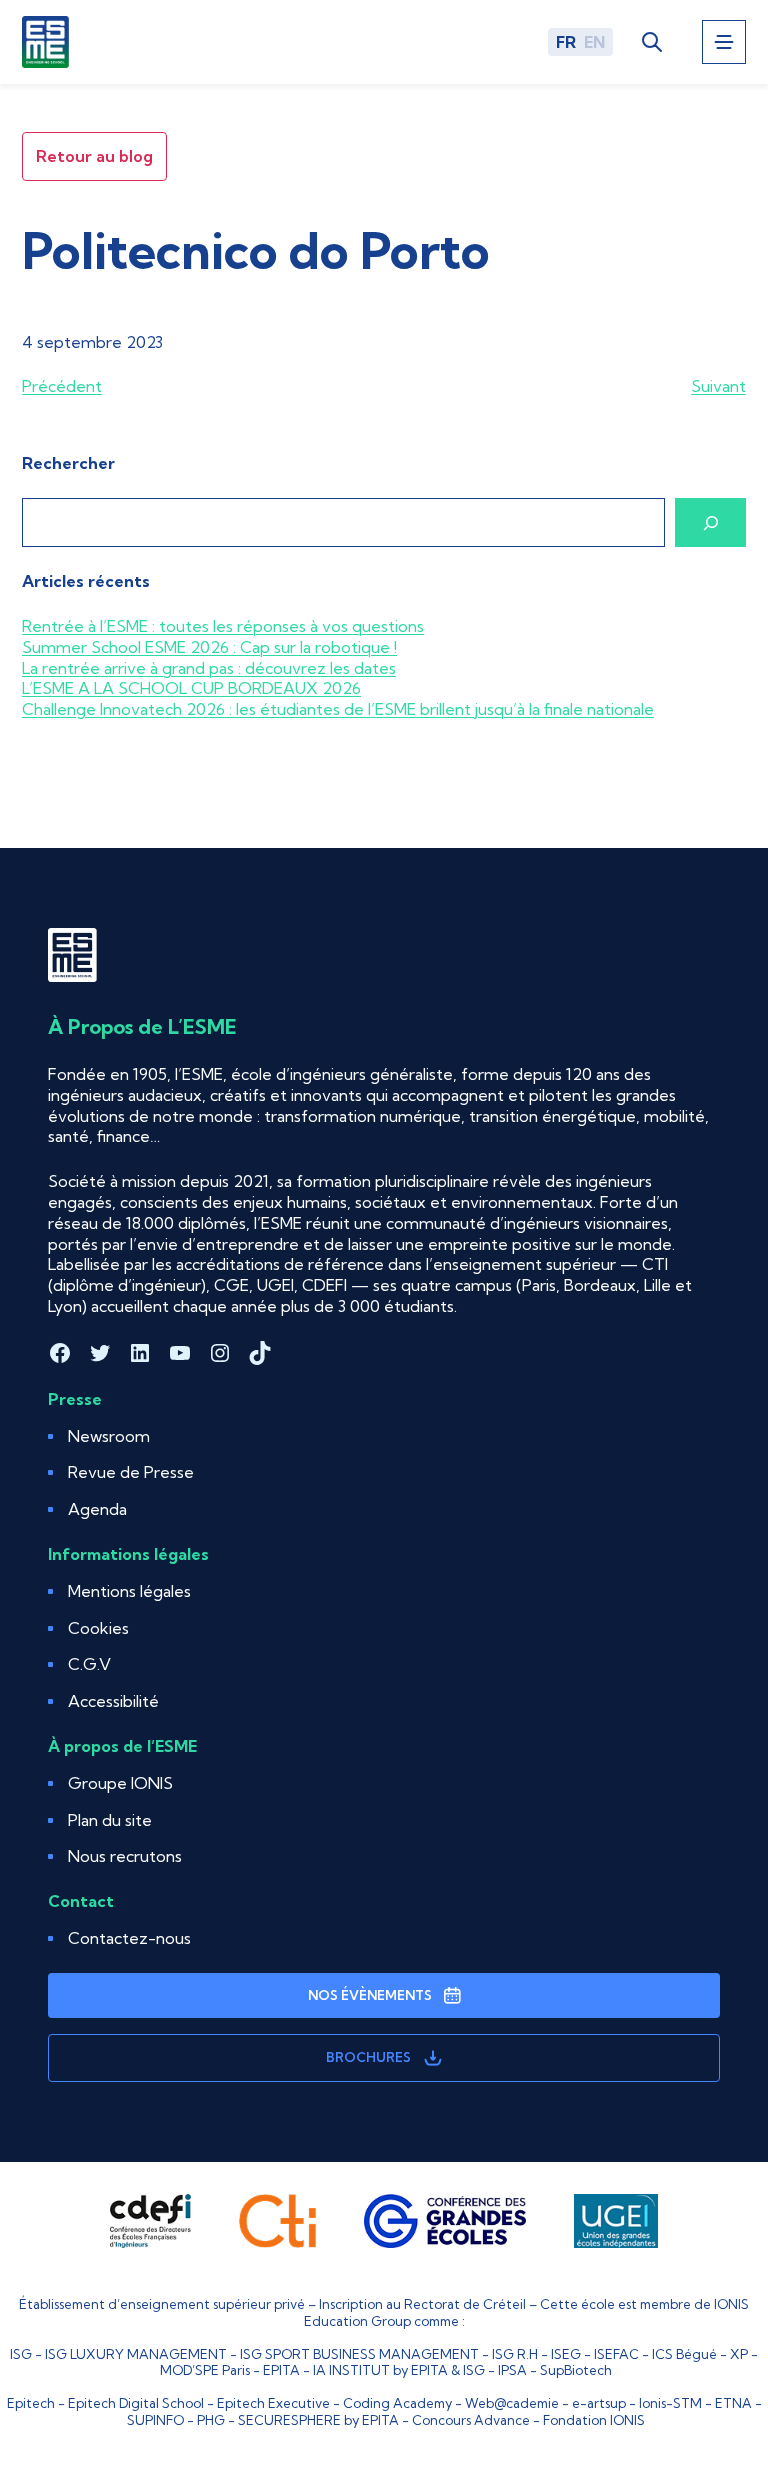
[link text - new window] (150, 2221)
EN (594, 42)
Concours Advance (471, 2420)
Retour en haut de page (704, 2378)
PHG (211, 2420)
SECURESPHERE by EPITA (318, 2420)
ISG (21, 2354)
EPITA (281, 2370)
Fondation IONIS (594, 2420)
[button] (98, 1628)
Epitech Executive (273, 2403)
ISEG (566, 2354)
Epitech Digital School (136, 2403)
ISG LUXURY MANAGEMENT (136, 2354)
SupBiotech (576, 2370)
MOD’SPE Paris (205, 2370)
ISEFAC (616, 2354)
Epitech (31, 2403)
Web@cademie (512, 2403)
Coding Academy (397, 2403)
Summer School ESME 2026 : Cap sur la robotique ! (209, 647)
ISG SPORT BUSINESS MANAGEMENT (359, 2354)
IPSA (512, 2370)
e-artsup (599, 2403)
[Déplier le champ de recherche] (651, 41)
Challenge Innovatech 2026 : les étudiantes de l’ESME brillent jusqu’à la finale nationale (338, 709)
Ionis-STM (670, 2403)
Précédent (62, 386)
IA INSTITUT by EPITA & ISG (399, 2370)
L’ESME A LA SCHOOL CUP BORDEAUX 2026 (191, 688)
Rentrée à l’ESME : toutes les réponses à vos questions (223, 626)
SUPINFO (155, 2420)
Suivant (718, 386)
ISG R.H (515, 2354)
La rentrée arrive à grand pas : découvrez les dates (209, 668)
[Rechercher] (710, 522)
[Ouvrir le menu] (724, 42)
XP (739, 2354)
